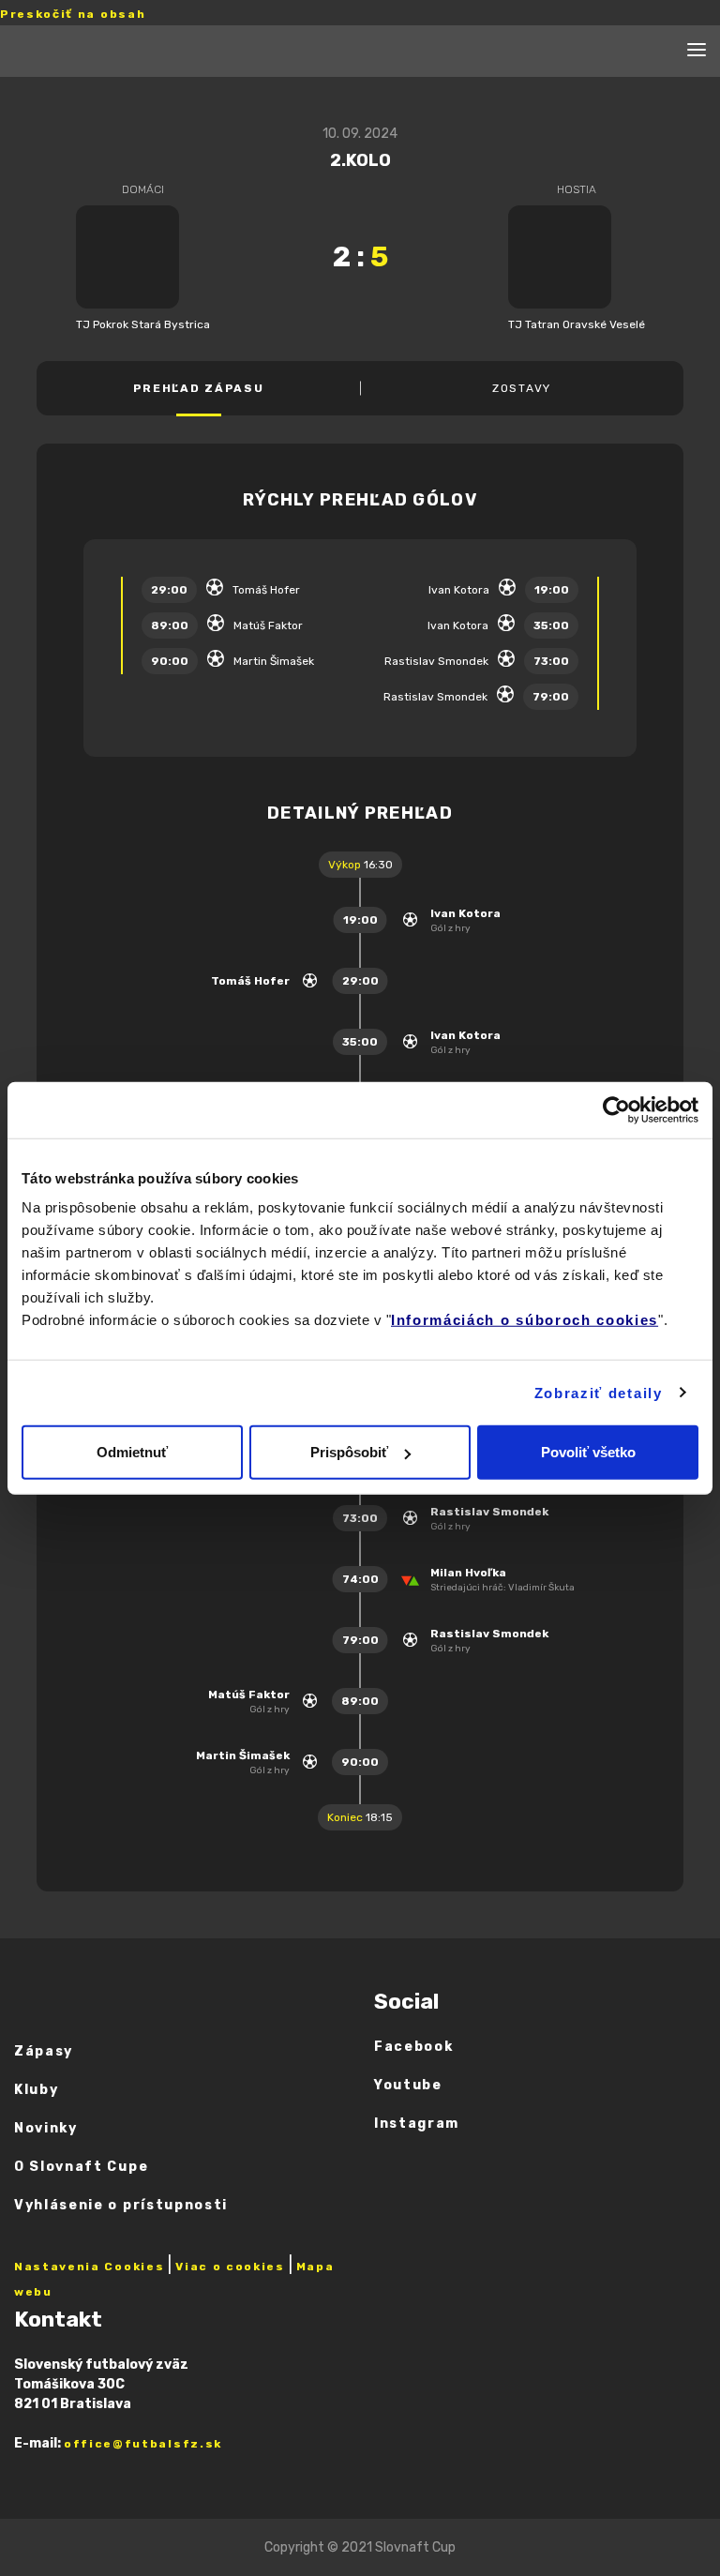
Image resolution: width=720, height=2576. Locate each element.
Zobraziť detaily (599, 1392)
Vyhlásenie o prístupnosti (121, 2205)
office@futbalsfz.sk (143, 2444)
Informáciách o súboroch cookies (525, 1320)
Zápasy (44, 2051)
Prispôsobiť (349, 1452)
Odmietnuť (132, 1452)
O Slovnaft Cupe (81, 2167)
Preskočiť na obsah (73, 14)
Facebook (413, 2047)
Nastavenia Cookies (89, 2267)
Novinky (46, 2128)
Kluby (36, 2090)
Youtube (408, 2085)
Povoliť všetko (588, 1452)
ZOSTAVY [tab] (522, 388)
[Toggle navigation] (697, 51)
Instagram (417, 2124)
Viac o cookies (230, 2267)
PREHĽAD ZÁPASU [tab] (199, 388)
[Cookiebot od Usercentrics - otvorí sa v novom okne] (616, 1109)
